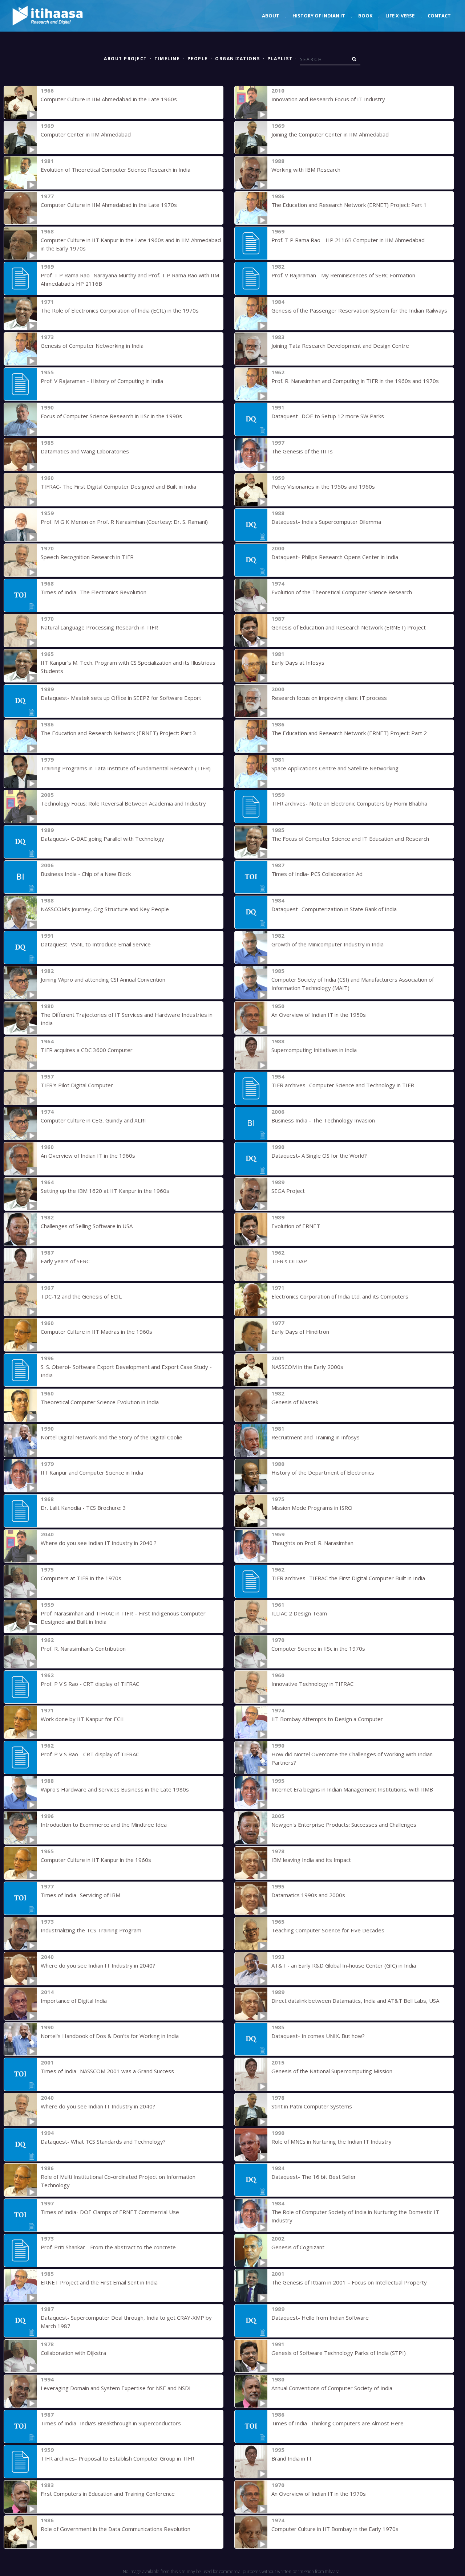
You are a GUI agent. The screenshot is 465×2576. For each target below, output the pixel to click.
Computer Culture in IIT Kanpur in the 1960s (96, 1860)
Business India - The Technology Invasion (323, 1120)
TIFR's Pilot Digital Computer (77, 1085)
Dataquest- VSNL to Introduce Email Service (96, 944)
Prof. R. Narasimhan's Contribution (83, 1648)
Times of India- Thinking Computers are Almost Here (337, 2423)
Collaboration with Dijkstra (73, 2353)
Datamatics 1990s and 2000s (308, 1895)
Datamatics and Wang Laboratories (85, 451)
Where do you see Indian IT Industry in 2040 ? (99, 1543)
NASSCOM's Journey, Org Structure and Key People (105, 909)
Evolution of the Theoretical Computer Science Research (342, 592)
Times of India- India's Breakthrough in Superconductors (111, 2423)
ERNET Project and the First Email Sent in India (99, 2282)
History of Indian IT (319, 16)
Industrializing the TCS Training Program (91, 1930)
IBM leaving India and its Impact (311, 1860)
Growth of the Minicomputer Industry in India (327, 944)
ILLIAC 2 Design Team (299, 1613)
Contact (439, 16)
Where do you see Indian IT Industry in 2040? (98, 1965)
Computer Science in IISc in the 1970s (318, 1648)
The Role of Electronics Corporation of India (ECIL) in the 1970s (120, 310)
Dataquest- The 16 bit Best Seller (314, 2177)
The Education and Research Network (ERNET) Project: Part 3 (118, 733)
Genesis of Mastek (295, 1402)
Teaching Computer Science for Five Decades (328, 1930)
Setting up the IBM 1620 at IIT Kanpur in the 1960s (105, 1191)
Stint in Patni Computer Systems (312, 2106)
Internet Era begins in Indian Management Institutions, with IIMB (352, 1789)
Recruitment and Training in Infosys (316, 1437)
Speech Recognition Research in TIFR (87, 557)
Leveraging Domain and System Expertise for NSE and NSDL (116, 2388)
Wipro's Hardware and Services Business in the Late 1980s (115, 1789)
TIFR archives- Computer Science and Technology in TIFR (343, 1085)
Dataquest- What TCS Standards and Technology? (103, 2141)
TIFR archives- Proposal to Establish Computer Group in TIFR (118, 2458)
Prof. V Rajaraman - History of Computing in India (102, 381)
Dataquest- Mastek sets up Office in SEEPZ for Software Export (121, 698)
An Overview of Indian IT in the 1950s (319, 1015)
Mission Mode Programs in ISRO (312, 1508)
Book (365, 16)
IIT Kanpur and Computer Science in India (92, 1472)
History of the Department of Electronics (323, 1472)
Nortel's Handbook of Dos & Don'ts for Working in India (110, 2036)
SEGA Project (288, 1191)
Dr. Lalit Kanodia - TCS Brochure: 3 (83, 1508)
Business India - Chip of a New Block (86, 874)
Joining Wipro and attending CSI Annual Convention (103, 979)
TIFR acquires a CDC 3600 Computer (87, 1050)
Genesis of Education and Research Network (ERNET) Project (349, 627)
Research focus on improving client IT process (329, 698)
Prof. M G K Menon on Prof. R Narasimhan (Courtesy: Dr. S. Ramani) (124, 522)
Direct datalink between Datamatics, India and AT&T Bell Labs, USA (355, 2001)
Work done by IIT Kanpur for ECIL (83, 1719)
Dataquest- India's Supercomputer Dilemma (326, 522)
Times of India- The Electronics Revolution (94, 592)
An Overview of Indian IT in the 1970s (319, 2494)
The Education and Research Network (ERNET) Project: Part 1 (349, 205)
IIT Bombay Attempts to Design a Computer (327, 1719)
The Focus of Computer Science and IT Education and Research (350, 839)
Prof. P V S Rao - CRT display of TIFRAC (90, 1684)
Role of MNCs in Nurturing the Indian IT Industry (331, 2141)
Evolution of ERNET (296, 1226)
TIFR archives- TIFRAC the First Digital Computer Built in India (348, 1578)
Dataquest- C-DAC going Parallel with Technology (102, 839)
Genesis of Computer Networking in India (92, 346)
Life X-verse (400, 16)
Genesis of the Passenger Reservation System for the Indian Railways (359, 310)
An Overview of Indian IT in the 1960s (88, 1155)
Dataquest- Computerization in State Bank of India (334, 909)
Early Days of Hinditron (300, 1332)
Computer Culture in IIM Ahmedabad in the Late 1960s (109, 99)
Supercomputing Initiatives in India (314, 1050)
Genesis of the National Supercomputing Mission (332, 2071)
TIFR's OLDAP (289, 1261)
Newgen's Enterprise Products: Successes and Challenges (344, 1825)
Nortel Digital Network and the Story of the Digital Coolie (112, 1437)
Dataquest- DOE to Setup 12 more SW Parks (328, 416)
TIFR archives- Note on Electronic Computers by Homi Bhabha (349, 803)
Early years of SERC (65, 1261)
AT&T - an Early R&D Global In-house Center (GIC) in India (344, 1965)
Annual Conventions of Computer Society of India (332, 2388)
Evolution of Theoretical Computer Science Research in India (116, 170)
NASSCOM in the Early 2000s (307, 1367)
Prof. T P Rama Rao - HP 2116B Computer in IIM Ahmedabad (348, 240)
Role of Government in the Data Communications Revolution (116, 2529)
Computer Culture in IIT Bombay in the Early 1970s (335, 2529)
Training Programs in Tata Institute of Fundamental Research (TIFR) (126, 768)
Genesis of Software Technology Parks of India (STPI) (339, 2353)
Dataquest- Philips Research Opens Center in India (335, 557)
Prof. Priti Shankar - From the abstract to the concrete (108, 2247)
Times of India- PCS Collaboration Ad (317, 874)
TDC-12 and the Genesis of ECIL (81, 1296)
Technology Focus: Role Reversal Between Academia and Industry (123, 803)
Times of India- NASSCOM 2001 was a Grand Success (107, 2071)
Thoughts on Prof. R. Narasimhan (312, 1543)
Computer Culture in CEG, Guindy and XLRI (93, 1120)
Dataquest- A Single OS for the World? (319, 1155)
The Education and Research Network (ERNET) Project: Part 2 (349, 733)
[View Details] (20, 102)
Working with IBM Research (306, 170)
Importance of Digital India (74, 2001)
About (271, 16)
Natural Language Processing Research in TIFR (99, 627)
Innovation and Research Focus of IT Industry (328, 99)
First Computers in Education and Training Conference (108, 2494)
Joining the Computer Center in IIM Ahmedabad (330, 134)
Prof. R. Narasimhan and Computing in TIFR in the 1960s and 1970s (355, 381)
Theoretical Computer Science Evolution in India (100, 1402)
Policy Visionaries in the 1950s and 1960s (323, 486)
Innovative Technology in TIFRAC (312, 1684)
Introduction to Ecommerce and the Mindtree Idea (104, 1825)
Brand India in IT (292, 2458)
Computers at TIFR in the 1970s (81, 1578)
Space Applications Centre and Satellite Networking (335, 768)
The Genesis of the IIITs (302, 451)
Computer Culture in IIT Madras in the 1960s (96, 1332)
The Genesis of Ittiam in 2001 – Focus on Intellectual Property (349, 2282)
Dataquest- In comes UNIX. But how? (318, 2036)
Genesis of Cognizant (298, 2247)
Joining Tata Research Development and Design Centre (340, 346)
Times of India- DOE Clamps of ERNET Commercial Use (110, 2212)
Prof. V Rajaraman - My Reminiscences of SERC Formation (343, 275)
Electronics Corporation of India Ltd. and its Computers (340, 1296)
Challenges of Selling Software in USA (87, 1226)
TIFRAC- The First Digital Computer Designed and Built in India (118, 486)
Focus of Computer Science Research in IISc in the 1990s (111, 416)
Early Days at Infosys (298, 663)
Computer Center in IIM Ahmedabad (86, 134)
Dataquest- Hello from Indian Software (320, 2318)
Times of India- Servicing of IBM (80, 1895)
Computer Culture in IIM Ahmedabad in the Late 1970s (109, 205)
